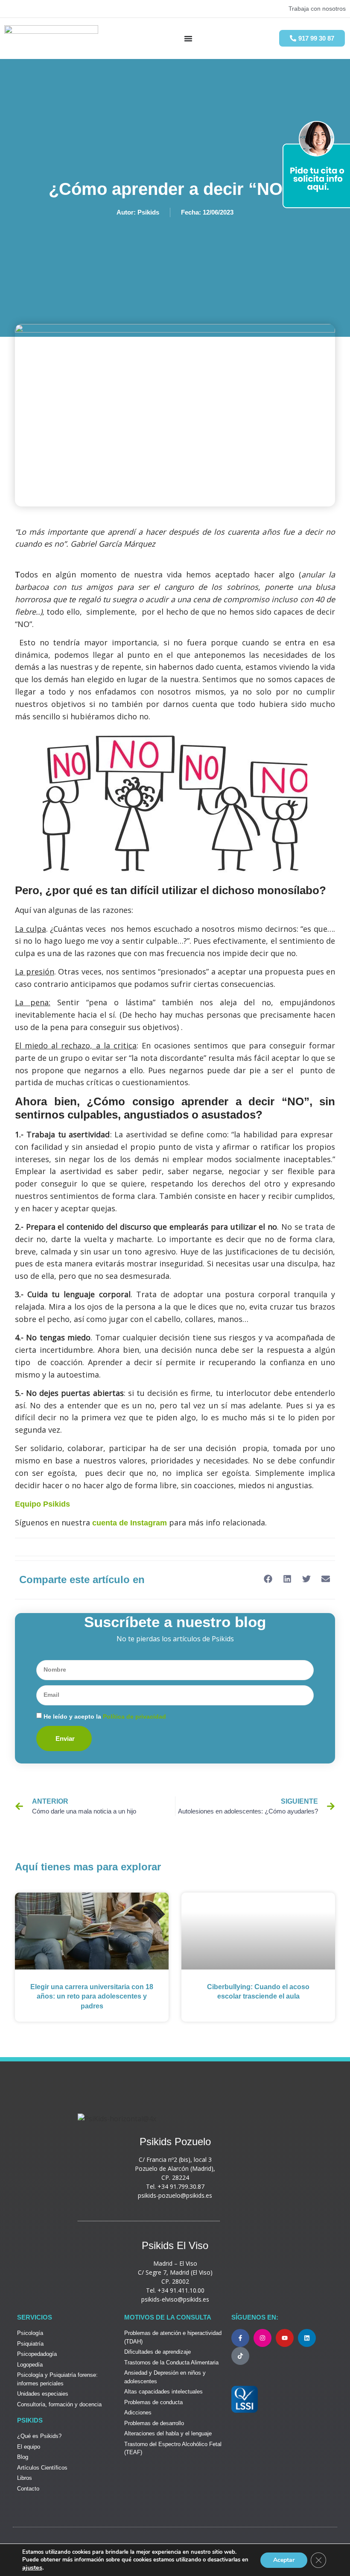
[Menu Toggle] (188, 38)
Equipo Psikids (42, 1504)
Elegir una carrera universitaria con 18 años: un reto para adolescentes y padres (92, 1996)
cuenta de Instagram (130, 1523)
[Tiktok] (240, 2356)
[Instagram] (262, 2338)
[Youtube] (285, 2338)
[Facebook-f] (240, 2338)
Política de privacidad (134, 1716)
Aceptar (284, 2560)
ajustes (32, 2567)
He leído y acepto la (105, 1716)
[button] (268, 1579)
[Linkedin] (307, 2338)
